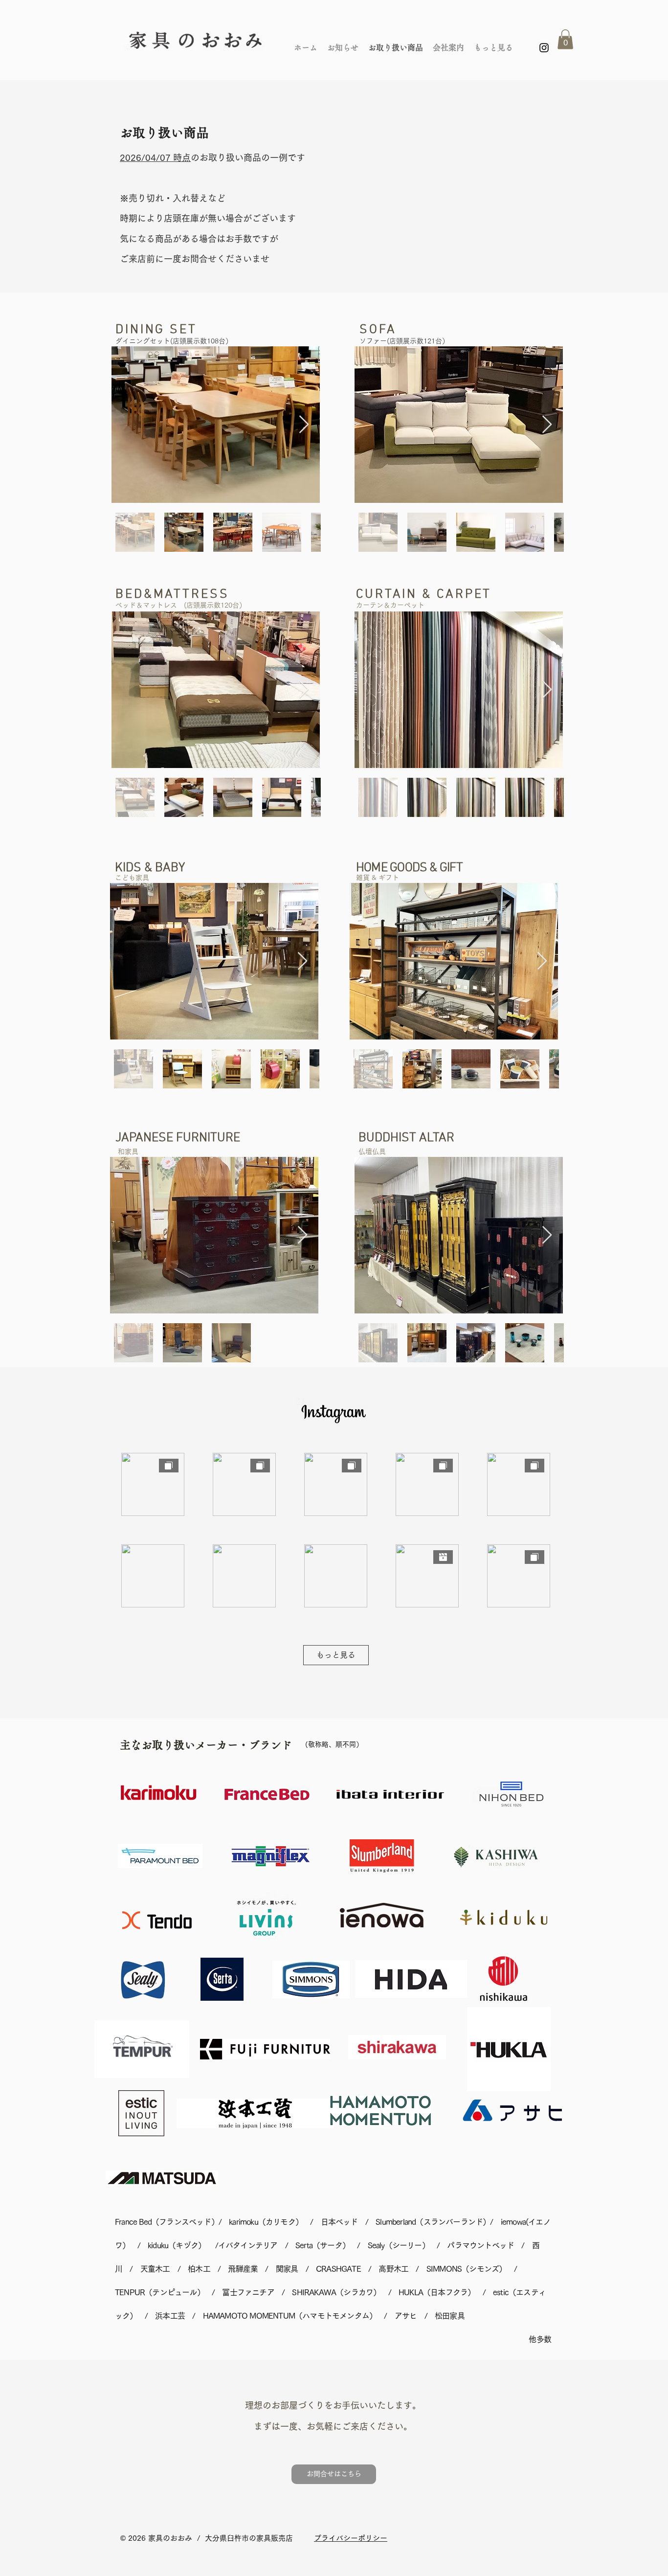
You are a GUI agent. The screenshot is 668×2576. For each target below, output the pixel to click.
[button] (565, 39)
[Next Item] (304, 425)
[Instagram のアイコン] (544, 48)
